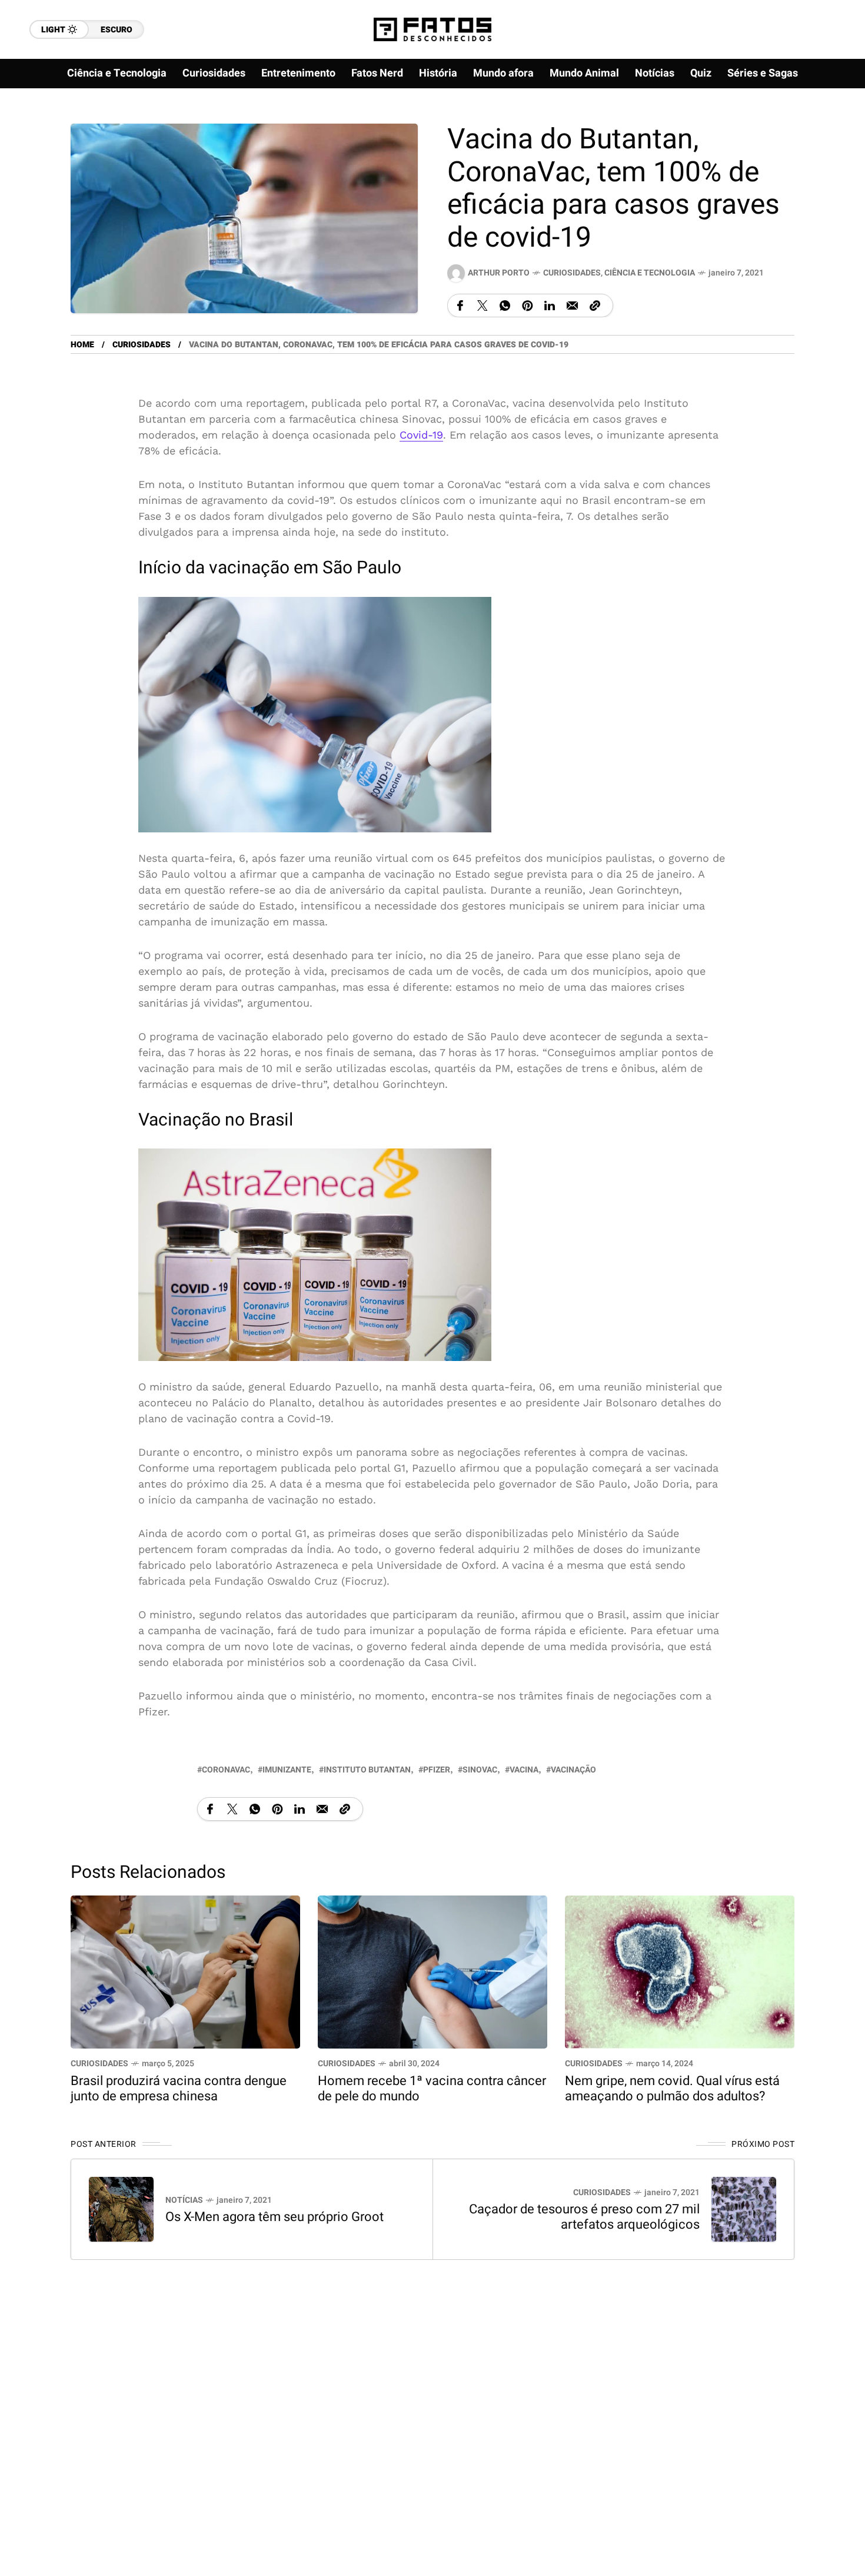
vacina (524, 1769)
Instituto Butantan (367, 1769)
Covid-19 (421, 435)
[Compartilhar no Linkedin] (550, 306)
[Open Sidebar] (830, 135)
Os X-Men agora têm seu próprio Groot (275, 2216)
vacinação (573, 1769)
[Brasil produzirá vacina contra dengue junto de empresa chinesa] (185, 1971)
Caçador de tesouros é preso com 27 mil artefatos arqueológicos (584, 2216)
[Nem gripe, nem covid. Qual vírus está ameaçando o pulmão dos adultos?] (680, 1971)
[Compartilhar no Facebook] (460, 306)
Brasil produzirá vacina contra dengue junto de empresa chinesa (179, 2088)
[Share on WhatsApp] (505, 306)
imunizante (287, 1769)
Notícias (184, 2200)
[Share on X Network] (483, 306)
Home (82, 345)
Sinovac (480, 1769)
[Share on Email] (572, 306)
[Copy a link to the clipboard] (595, 306)
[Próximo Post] (744, 2209)
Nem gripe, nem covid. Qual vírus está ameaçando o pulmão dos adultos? (672, 2088)
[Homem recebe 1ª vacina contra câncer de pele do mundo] (432, 1971)
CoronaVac (226, 1769)
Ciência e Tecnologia (650, 273)
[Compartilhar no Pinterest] (527, 306)
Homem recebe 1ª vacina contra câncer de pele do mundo (432, 2088)
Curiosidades (572, 273)
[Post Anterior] (121, 2209)
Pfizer (437, 1769)
